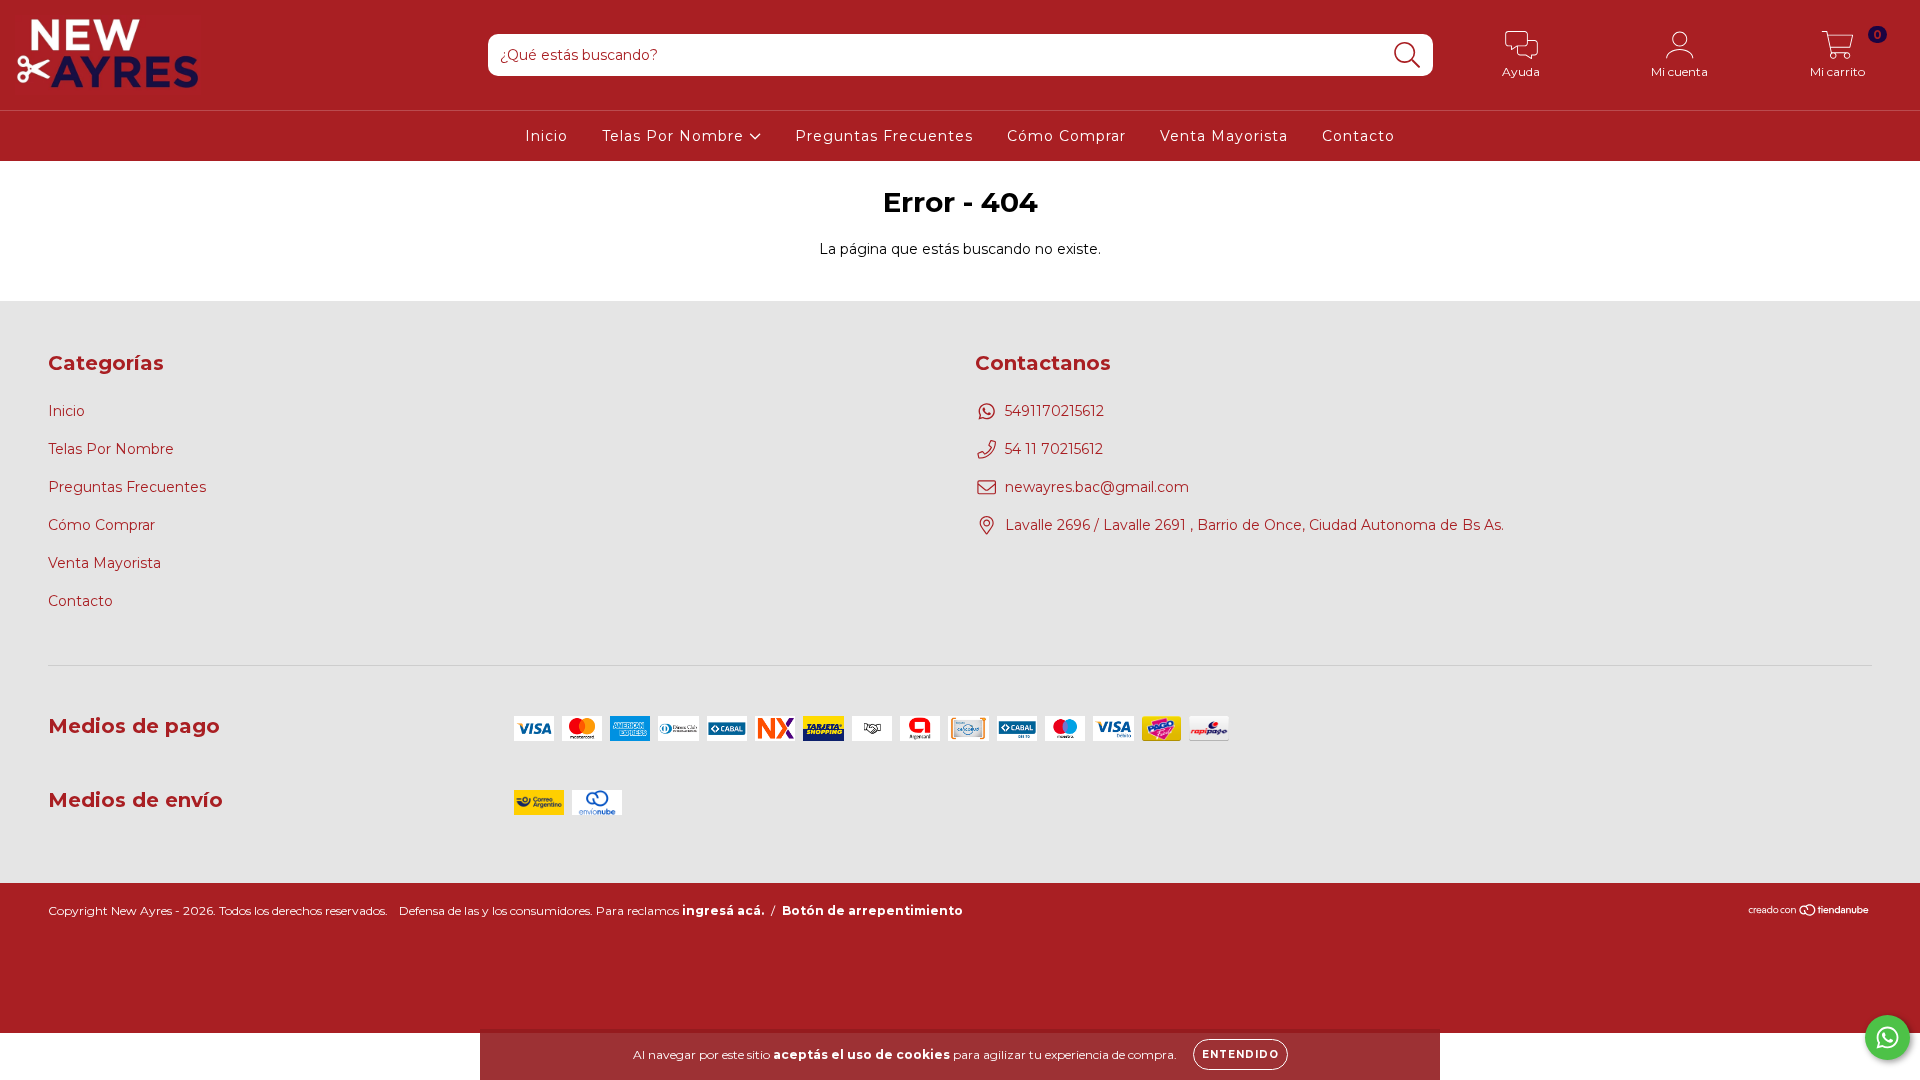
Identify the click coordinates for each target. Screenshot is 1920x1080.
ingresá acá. (723, 910)
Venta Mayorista (1224, 136)
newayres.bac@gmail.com (1097, 487)
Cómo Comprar (1066, 136)
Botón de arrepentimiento (872, 910)
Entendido (1240, 1054)
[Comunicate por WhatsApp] (1887, 1037)
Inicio (546, 136)
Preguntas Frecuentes (884, 136)
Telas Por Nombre (675, 136)
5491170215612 (1054, 411)
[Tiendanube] (1809, 912)
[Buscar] (1407, 55)
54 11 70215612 (1054, 449)
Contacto (1358, 136)
